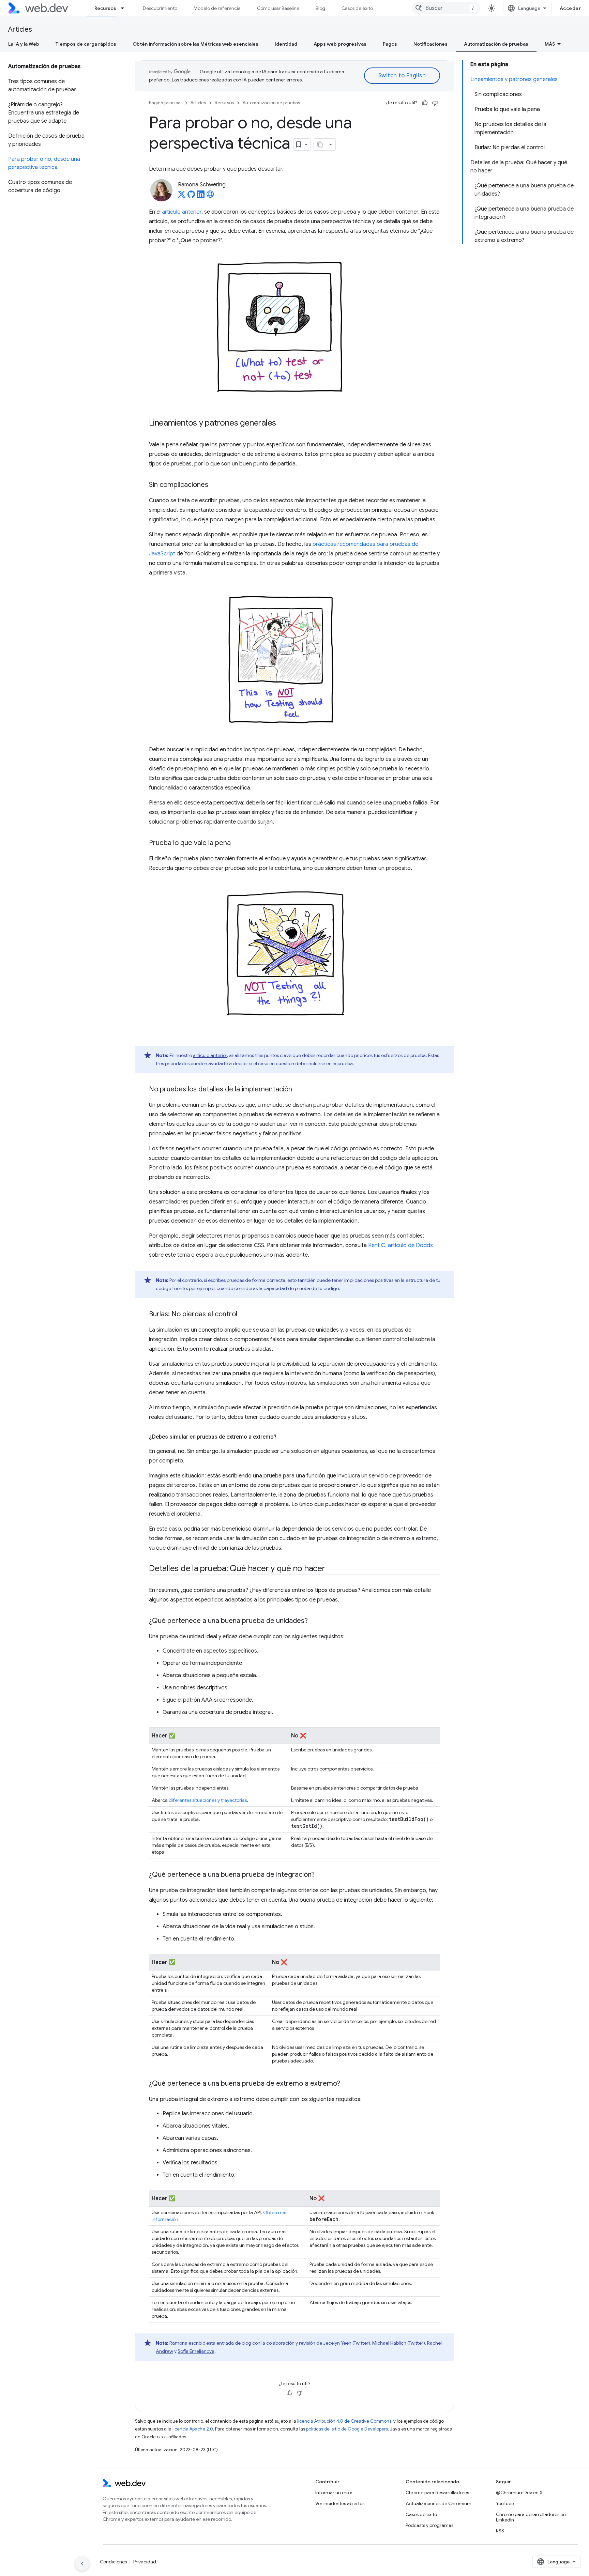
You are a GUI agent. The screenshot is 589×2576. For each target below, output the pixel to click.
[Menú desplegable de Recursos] (125, 8)
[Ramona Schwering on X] (182, 196)
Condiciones (113, 2562)
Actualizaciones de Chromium (439, 2503)
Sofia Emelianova (196, 2351)
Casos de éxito (357, 8)
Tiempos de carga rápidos (86, 44)
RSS (500, 2531)
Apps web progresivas (340, 44)
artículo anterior (182, 212)
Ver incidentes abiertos (340, 2503)
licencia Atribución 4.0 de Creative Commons (344, 2421)
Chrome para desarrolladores (437, 2493)
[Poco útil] (435, 103)
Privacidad (145, 2562)
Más (550, 44)
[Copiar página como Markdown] (320, 144)
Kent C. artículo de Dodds (401, 1245)
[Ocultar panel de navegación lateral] (82, 2564)
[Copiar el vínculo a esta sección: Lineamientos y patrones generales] (282, 424)
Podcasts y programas (429, 2525)
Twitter (361, 2343)
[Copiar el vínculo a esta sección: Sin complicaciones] (214, 485)
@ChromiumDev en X (519, 2493)
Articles (20, 29)
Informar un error (334, 2493)
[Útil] (425, 103)
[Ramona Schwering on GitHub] (191, 196)
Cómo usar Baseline (278, 8)
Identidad (286, 44)
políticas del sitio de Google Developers (347, 2429)
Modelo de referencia (217, 8)
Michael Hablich (389, 2343)
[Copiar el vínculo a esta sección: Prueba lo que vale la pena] (237, 843)
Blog (320, 8)
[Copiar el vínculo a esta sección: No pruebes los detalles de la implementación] (298, 1090)
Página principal (165, 103)
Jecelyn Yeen (337, 2343)
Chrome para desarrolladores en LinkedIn (531, 2517)
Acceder (570, 8)
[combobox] (446, 8)
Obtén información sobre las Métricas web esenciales (195, 44)
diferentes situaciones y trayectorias (208, 1800)
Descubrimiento (160, 8)
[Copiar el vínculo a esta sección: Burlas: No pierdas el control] (243, 1315)
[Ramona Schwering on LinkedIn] (201, 196)
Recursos (105, 8)
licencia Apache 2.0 (193, 2429)
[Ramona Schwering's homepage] (210, 196)
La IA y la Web (24, 44)
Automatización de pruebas (496, 44)
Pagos (390, 44)
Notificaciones (431, 44)
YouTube (505, 2503)
